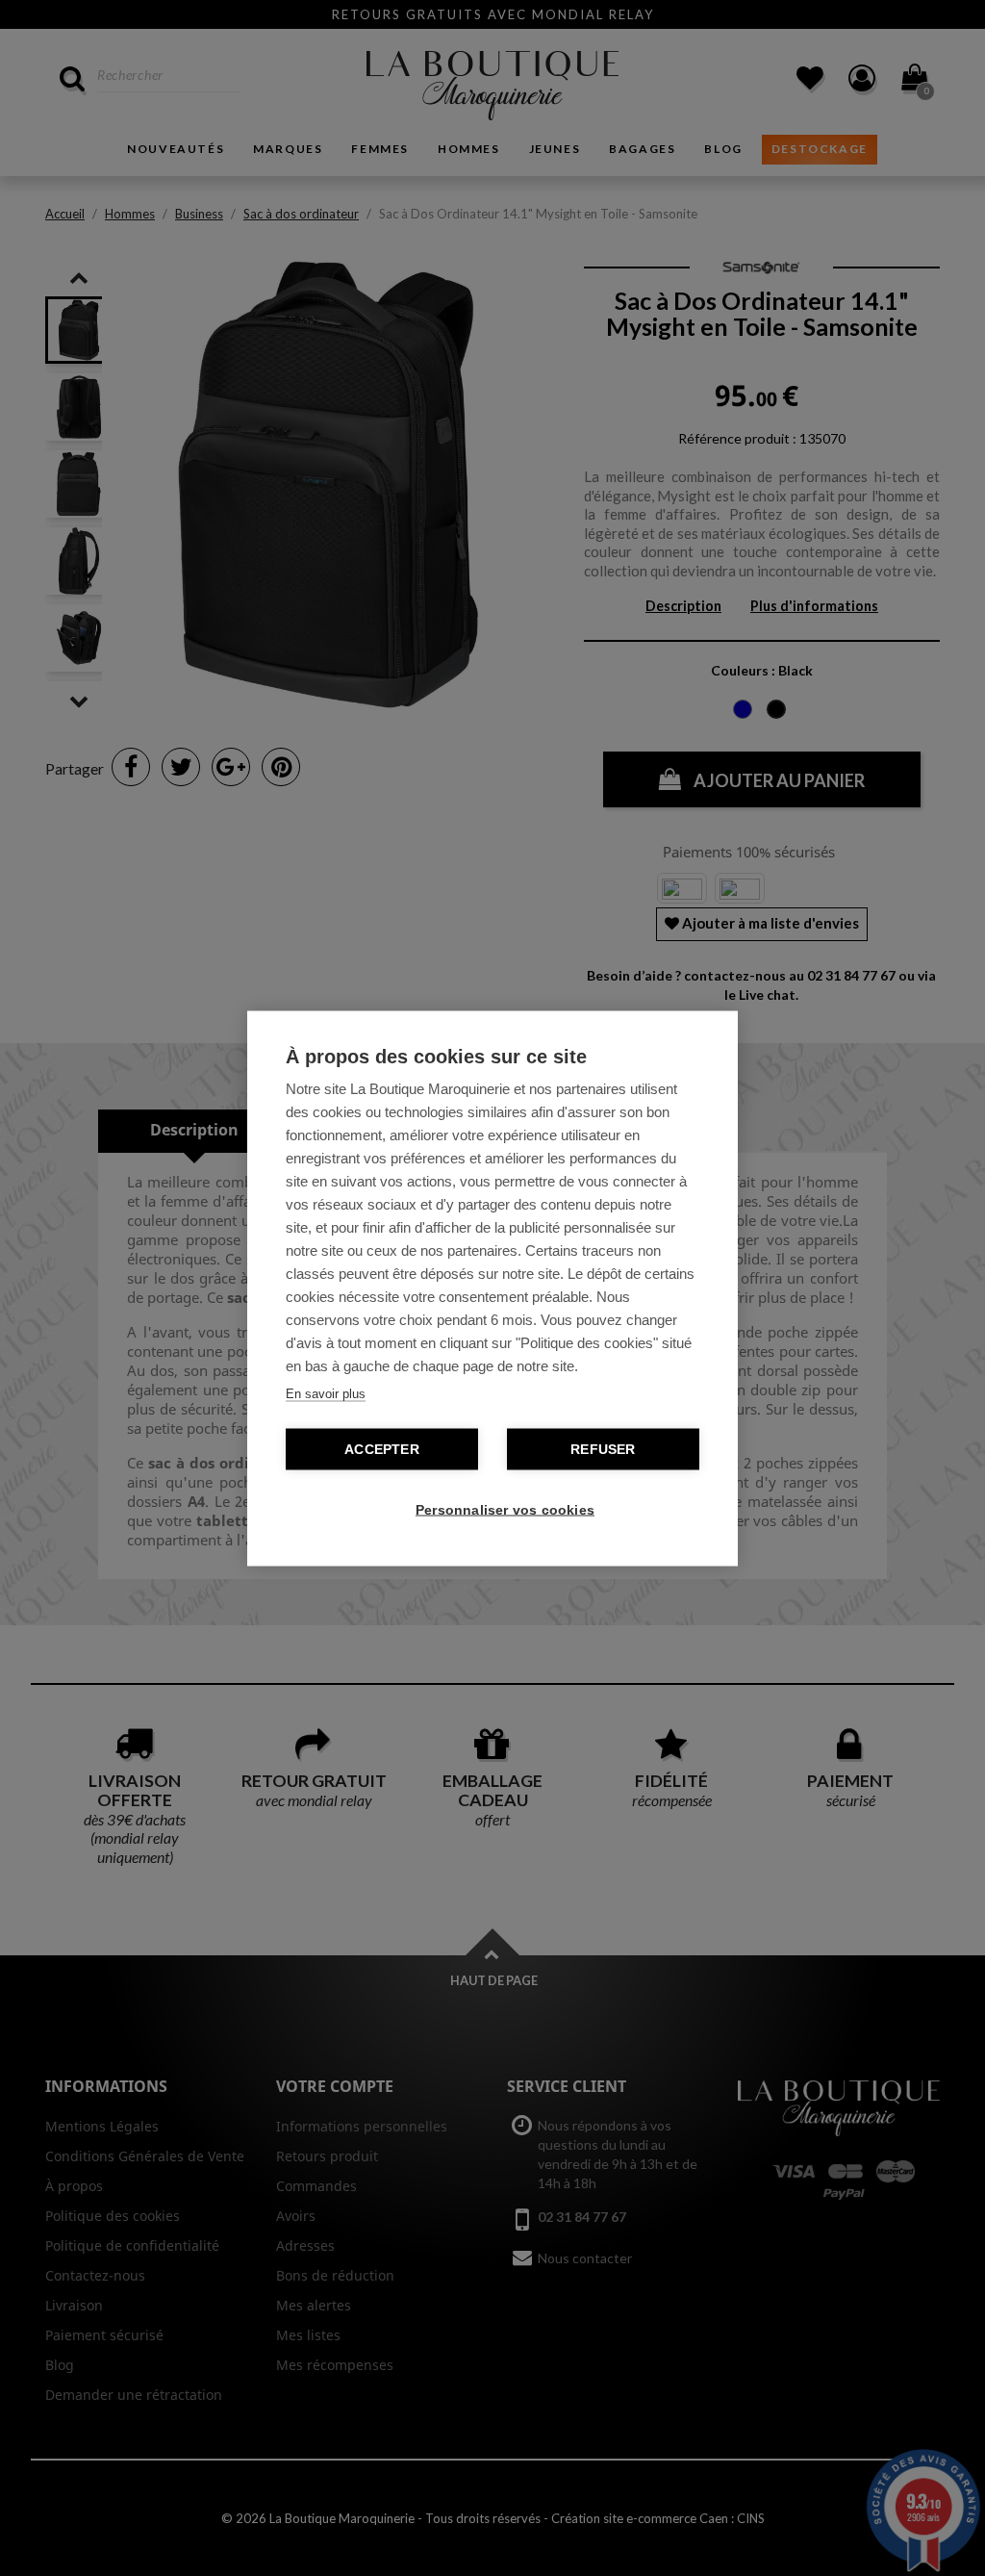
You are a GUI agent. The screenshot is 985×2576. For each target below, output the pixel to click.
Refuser (603, 1449)
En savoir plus (326, 1393)
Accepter (382, 1449)
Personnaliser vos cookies (502, 1509)
